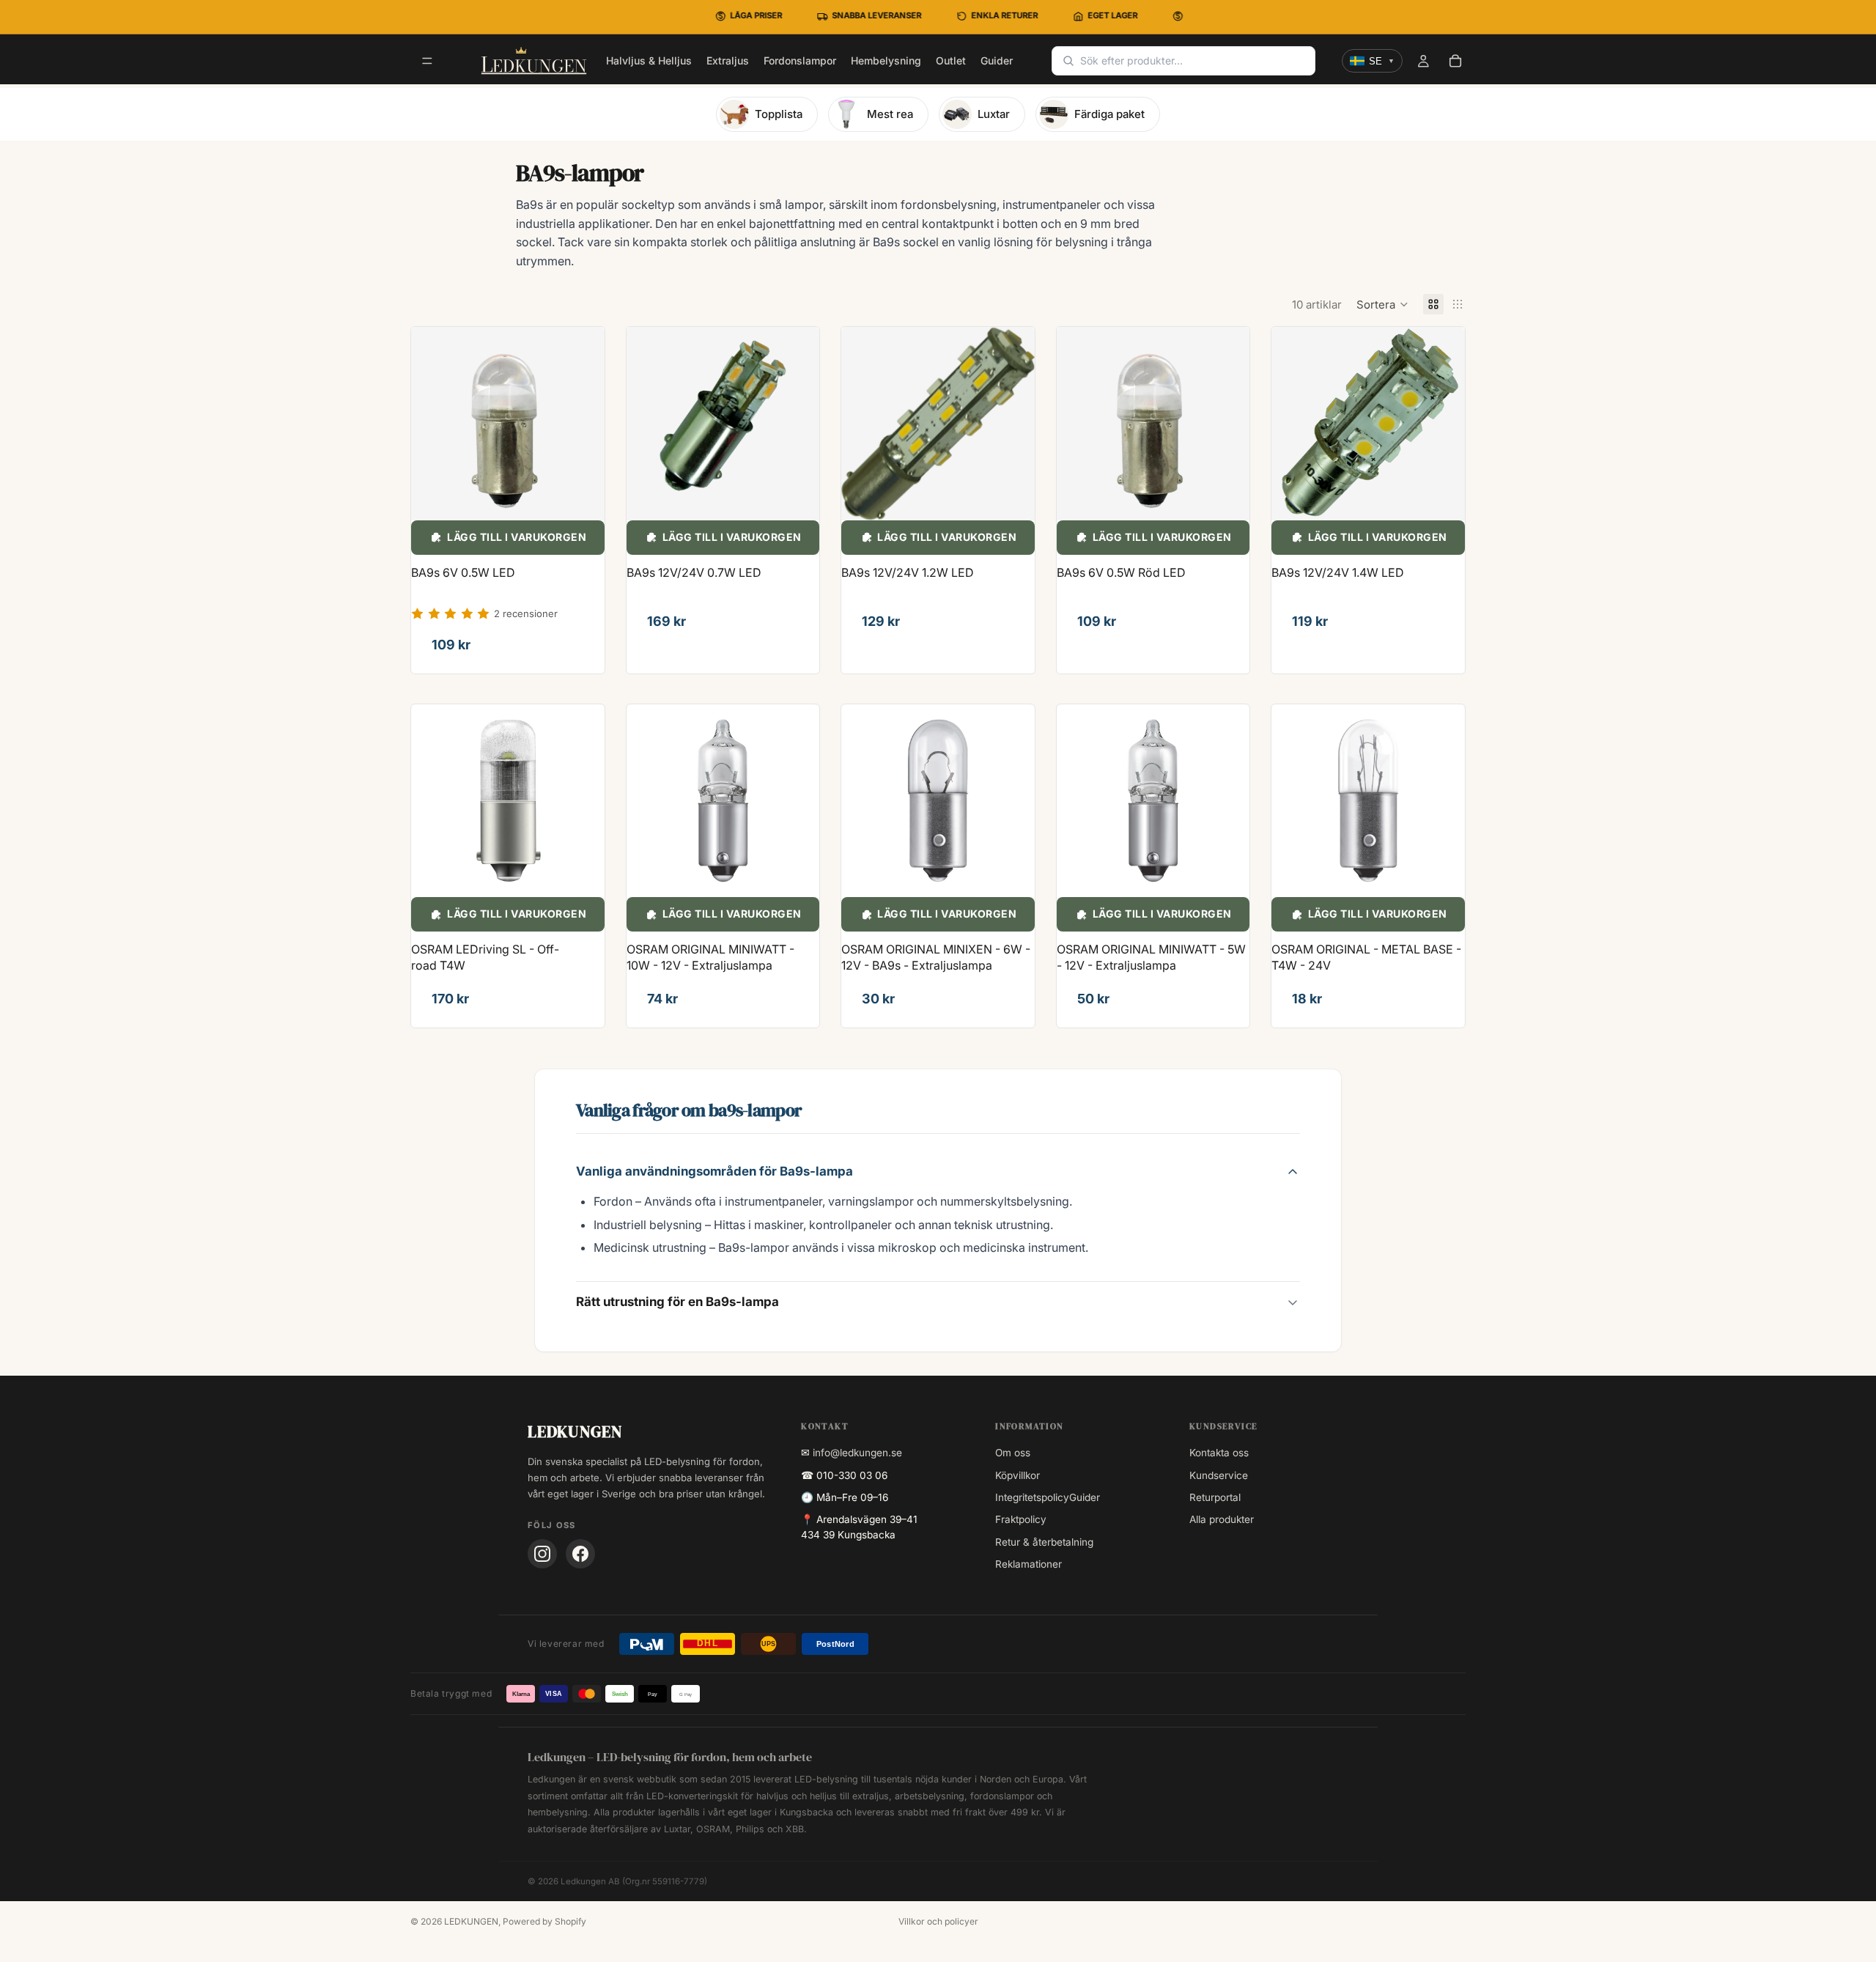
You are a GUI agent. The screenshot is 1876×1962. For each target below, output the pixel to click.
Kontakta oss (1219, 1453)
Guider (1085, 1497)
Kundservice (1219, 1475)
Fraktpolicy (1021, 1519)
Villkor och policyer (938, 1921)
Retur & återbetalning (1044, 1542)
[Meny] (427, 62)
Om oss (1013, 1453)
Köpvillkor (1018, 1475)
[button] (1382, 304)
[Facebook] (580, 1554)
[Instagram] (542, 1554)
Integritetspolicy (1032, 1497)
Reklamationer (1029, 1564)
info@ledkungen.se (857, 1453)
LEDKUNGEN (471, 1921)
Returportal (1215, 1497)
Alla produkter (1222, 1519)
